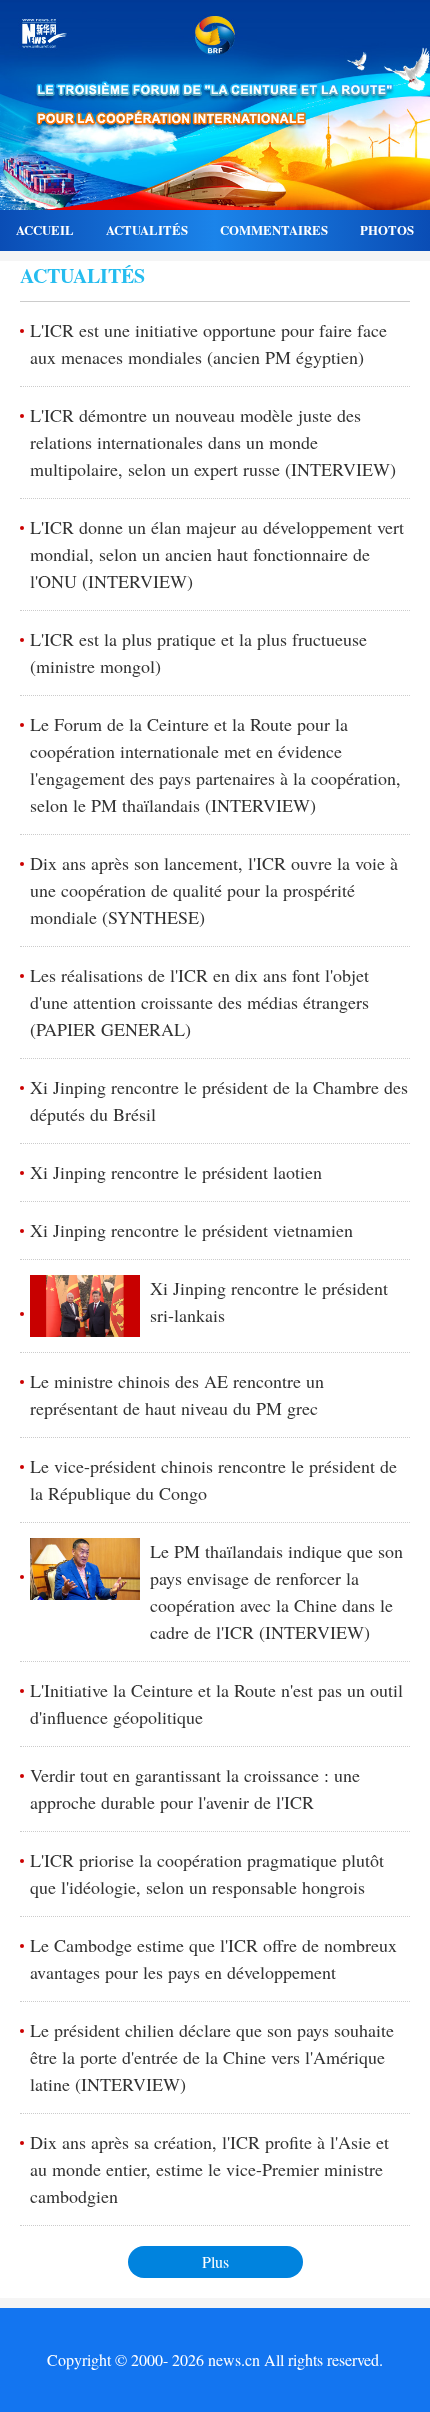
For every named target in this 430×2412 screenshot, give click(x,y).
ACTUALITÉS (147, 230)
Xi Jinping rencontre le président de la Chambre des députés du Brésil (219, 1100)
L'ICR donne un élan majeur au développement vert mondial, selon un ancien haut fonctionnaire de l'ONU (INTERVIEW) (217, 554)
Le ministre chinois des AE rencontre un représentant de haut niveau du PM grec (177, 1394)
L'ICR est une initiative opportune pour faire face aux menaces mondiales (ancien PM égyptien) (208, 343)
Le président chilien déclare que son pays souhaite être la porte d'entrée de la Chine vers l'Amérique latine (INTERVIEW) (212, 2057)
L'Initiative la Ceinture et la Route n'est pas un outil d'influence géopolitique (216, 1703)
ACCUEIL (45, 230)
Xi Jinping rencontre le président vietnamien (191, 1230)
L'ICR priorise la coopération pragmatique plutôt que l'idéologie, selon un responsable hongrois (207, 1873)
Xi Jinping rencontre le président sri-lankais (269, 1301)
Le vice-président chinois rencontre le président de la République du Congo (213, 1479)
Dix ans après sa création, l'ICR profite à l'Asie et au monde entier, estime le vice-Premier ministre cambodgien (209, 2169)
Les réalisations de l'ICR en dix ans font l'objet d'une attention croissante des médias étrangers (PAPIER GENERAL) (199, 1002)
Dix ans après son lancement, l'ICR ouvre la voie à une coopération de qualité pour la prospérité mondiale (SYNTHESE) (214, 890)
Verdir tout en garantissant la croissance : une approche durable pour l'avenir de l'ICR (195, 1788)
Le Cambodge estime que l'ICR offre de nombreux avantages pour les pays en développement (213, 1958)
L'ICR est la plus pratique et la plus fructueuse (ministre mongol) (198, 652)
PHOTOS (387, 230)
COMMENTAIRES (274, 230)
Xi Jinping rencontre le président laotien (176, 1172)
